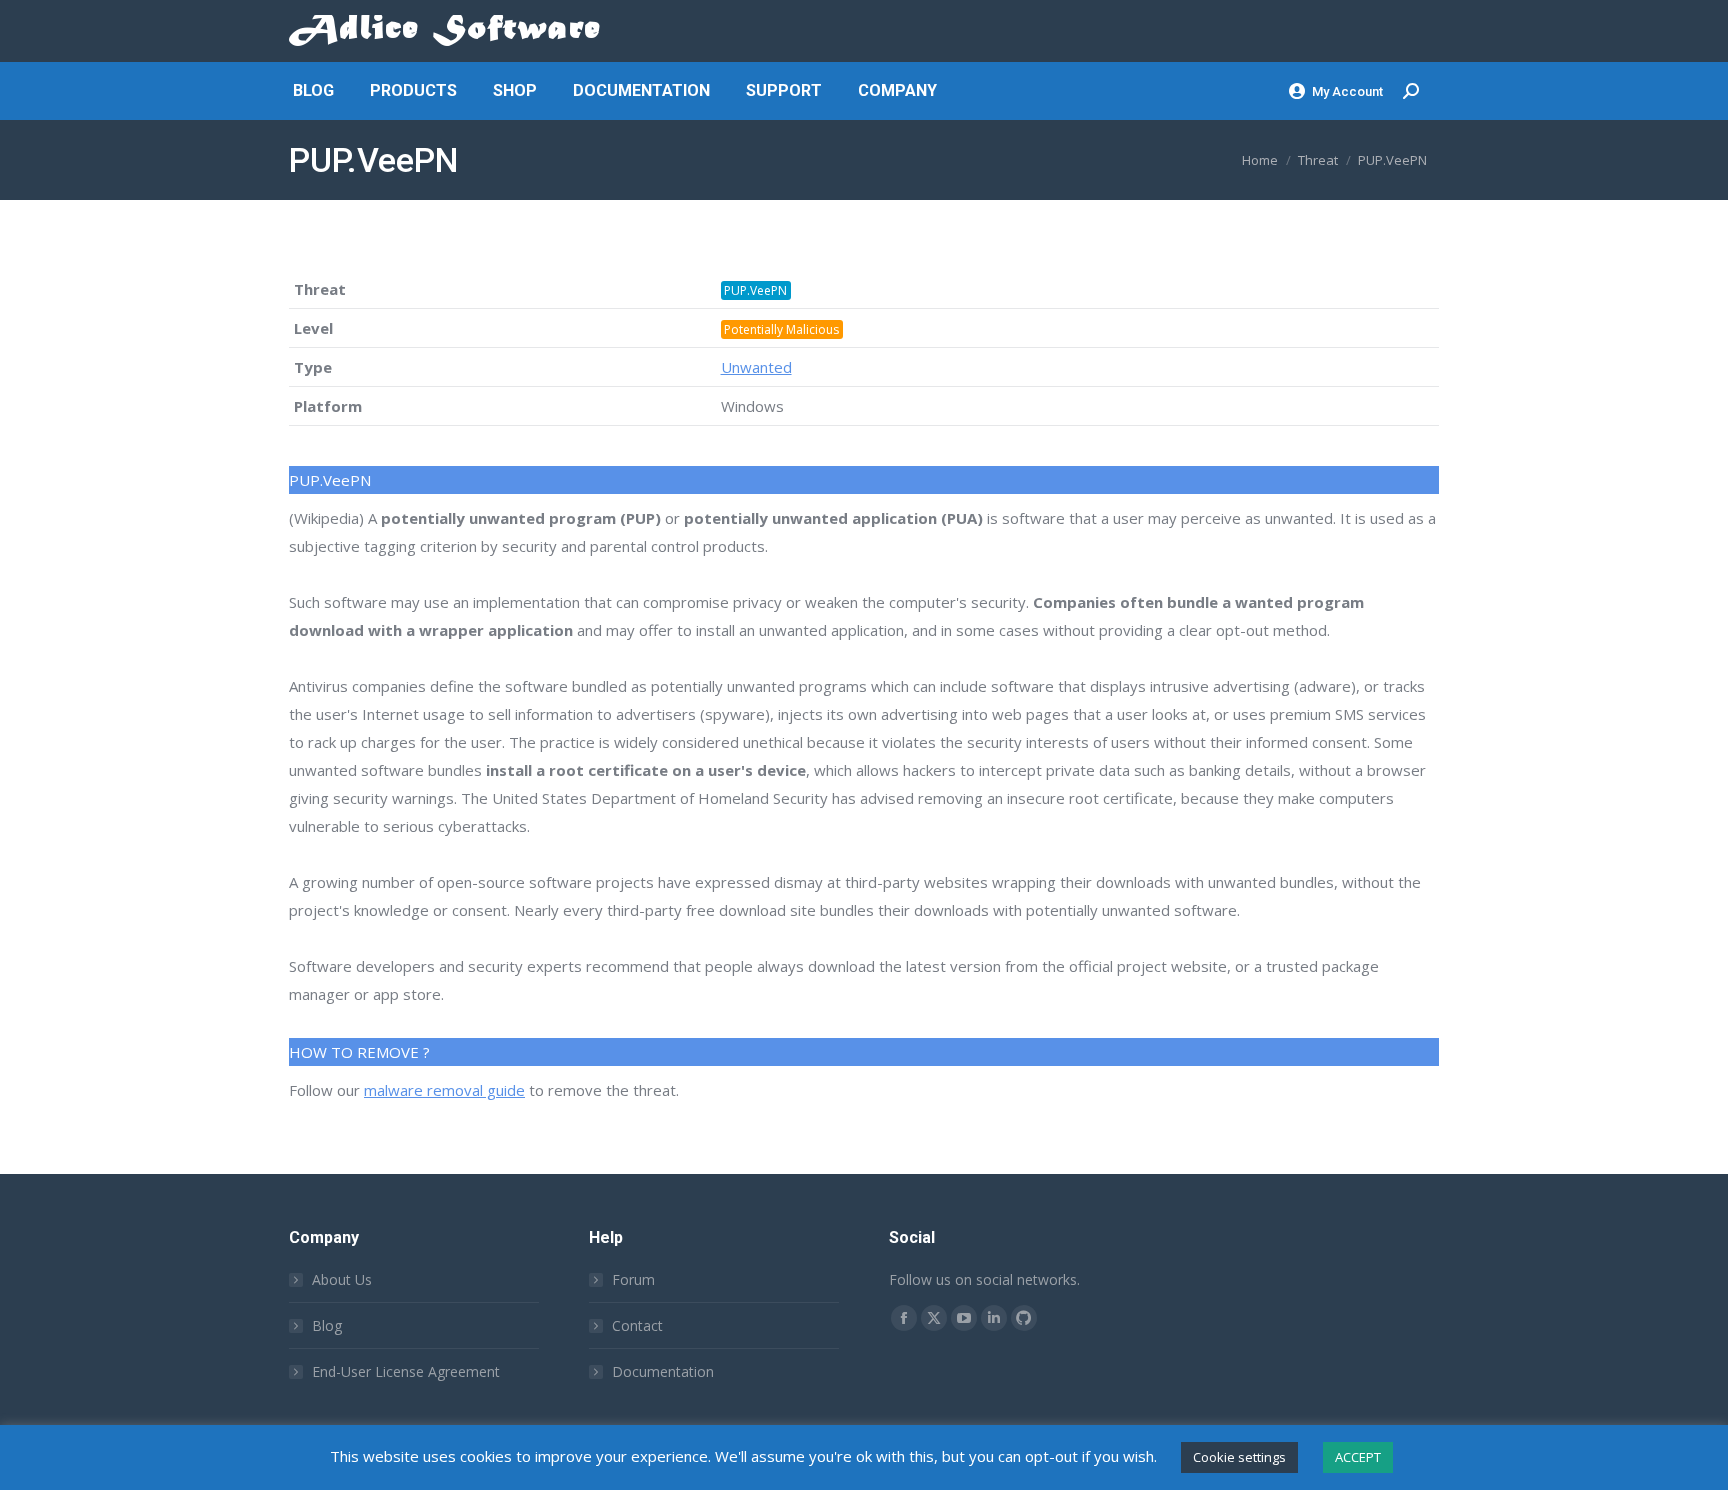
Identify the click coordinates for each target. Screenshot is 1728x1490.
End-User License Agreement (406, 1371)
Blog (327, 1325)
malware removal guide (444, 1090)
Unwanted (756, 367)
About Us (342, 1279)
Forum (633, 1279)
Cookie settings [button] (1239, 1457)
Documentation (663, 1371)
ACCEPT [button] (1358, 1457)
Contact (637, 1325)
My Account (1347, 91)
